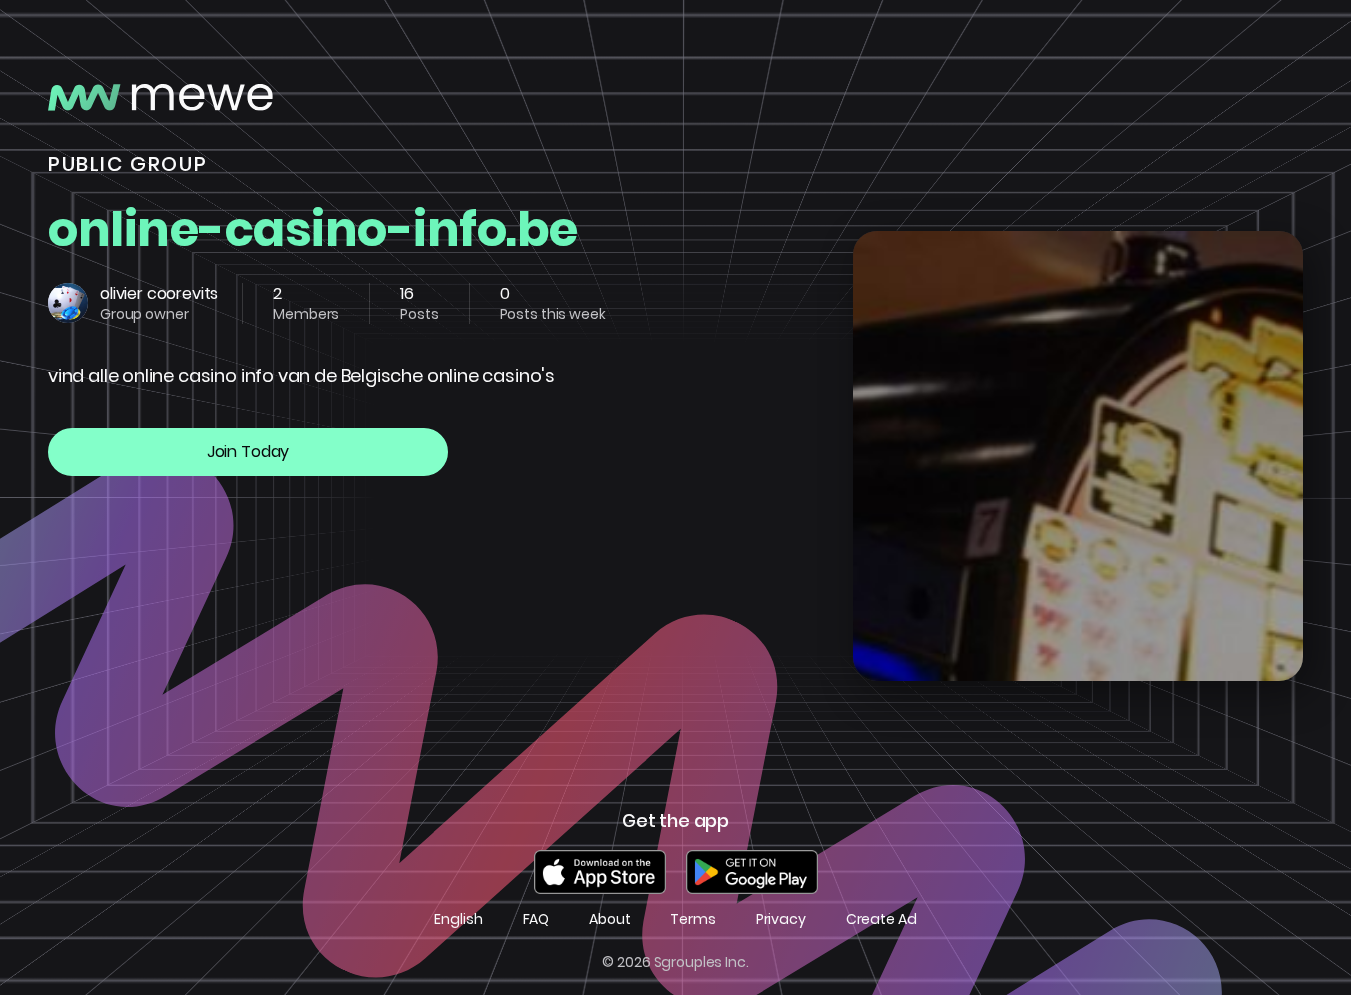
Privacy (781, 919)
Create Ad (881, 919)
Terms (692, 919)
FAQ (536, 919)
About (609, 919)
